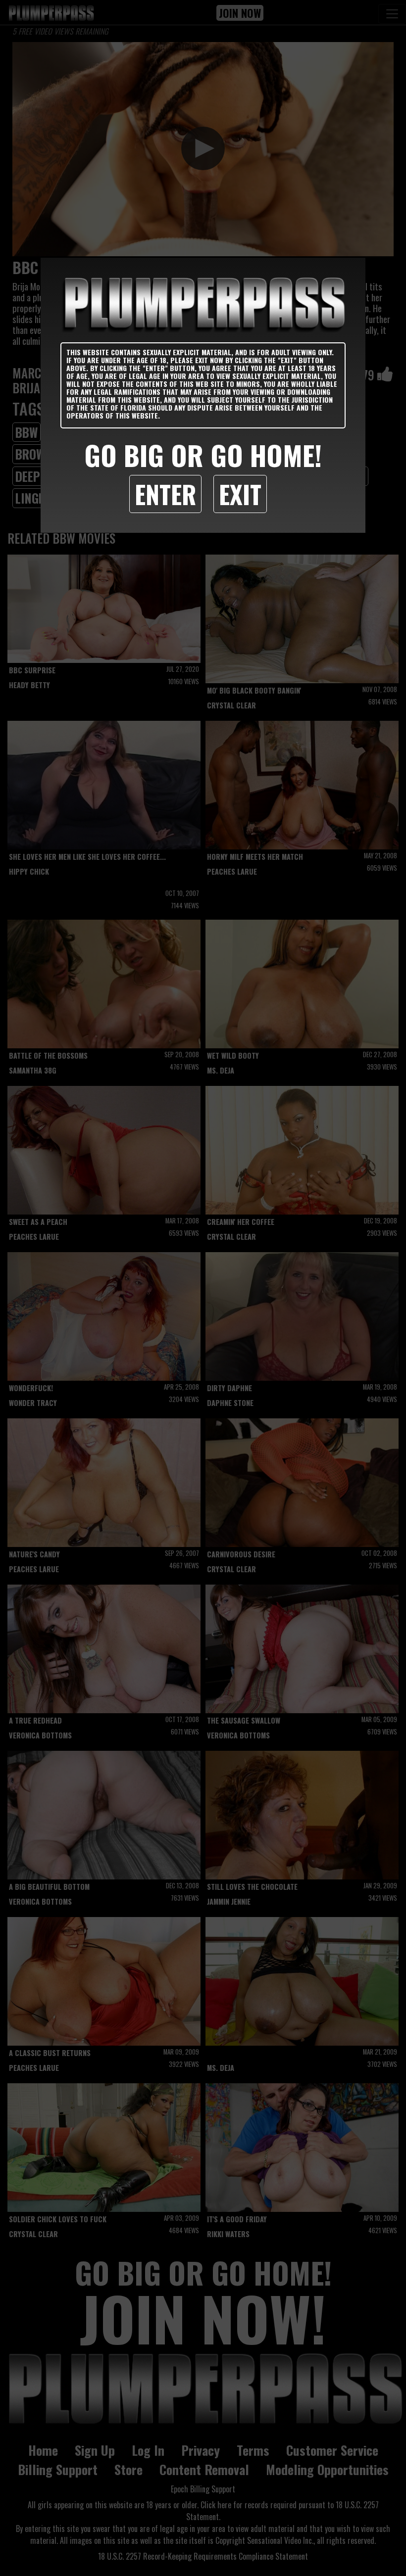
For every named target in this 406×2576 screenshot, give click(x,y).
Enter (165, 494)
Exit (240, 494)
